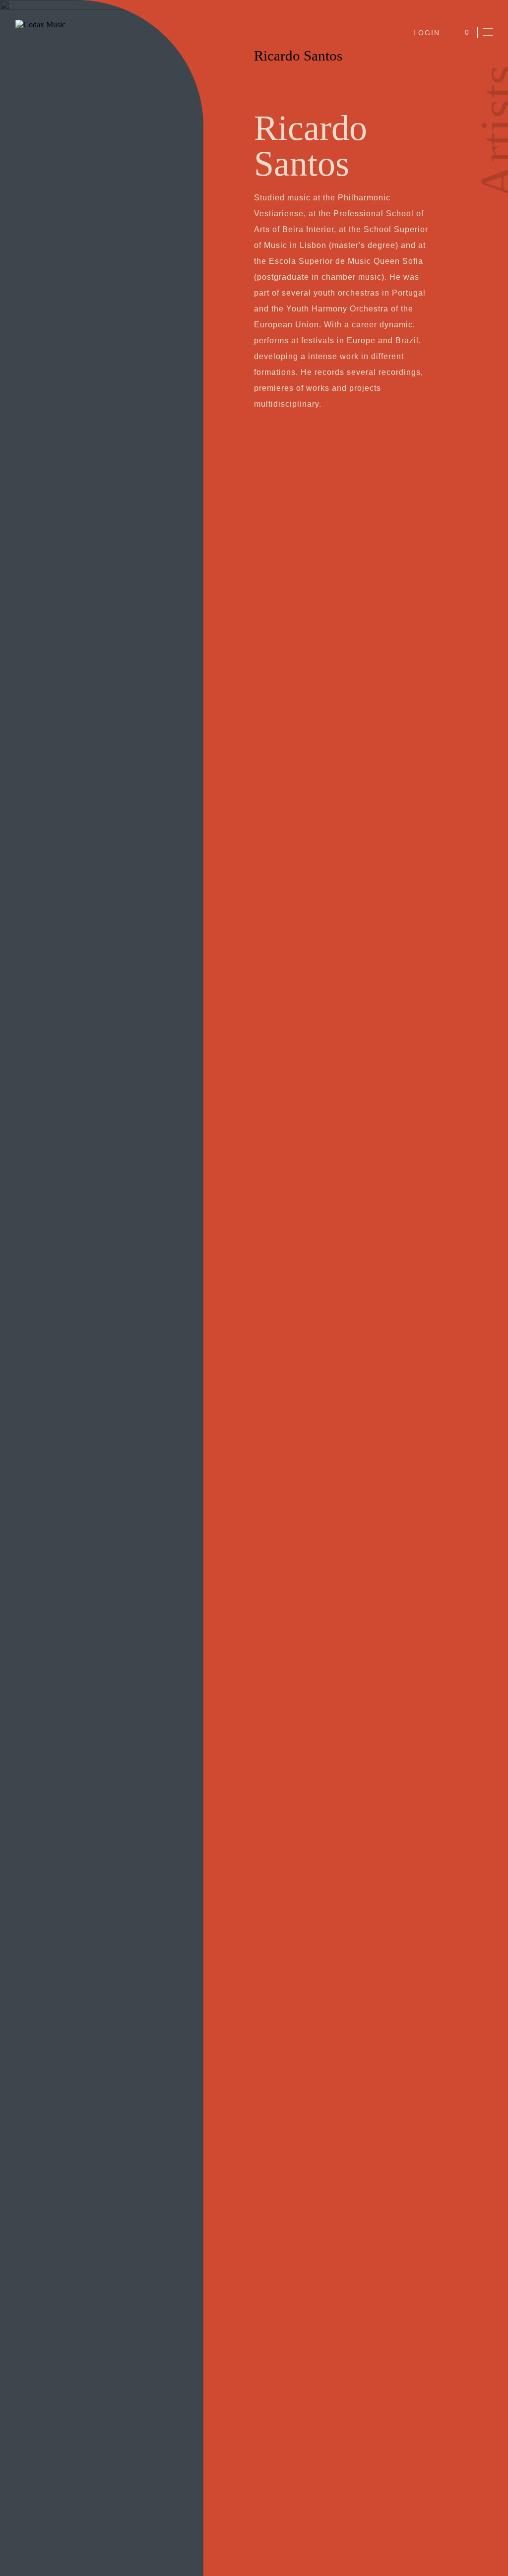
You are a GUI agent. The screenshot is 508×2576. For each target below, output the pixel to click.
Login (427, 33)
